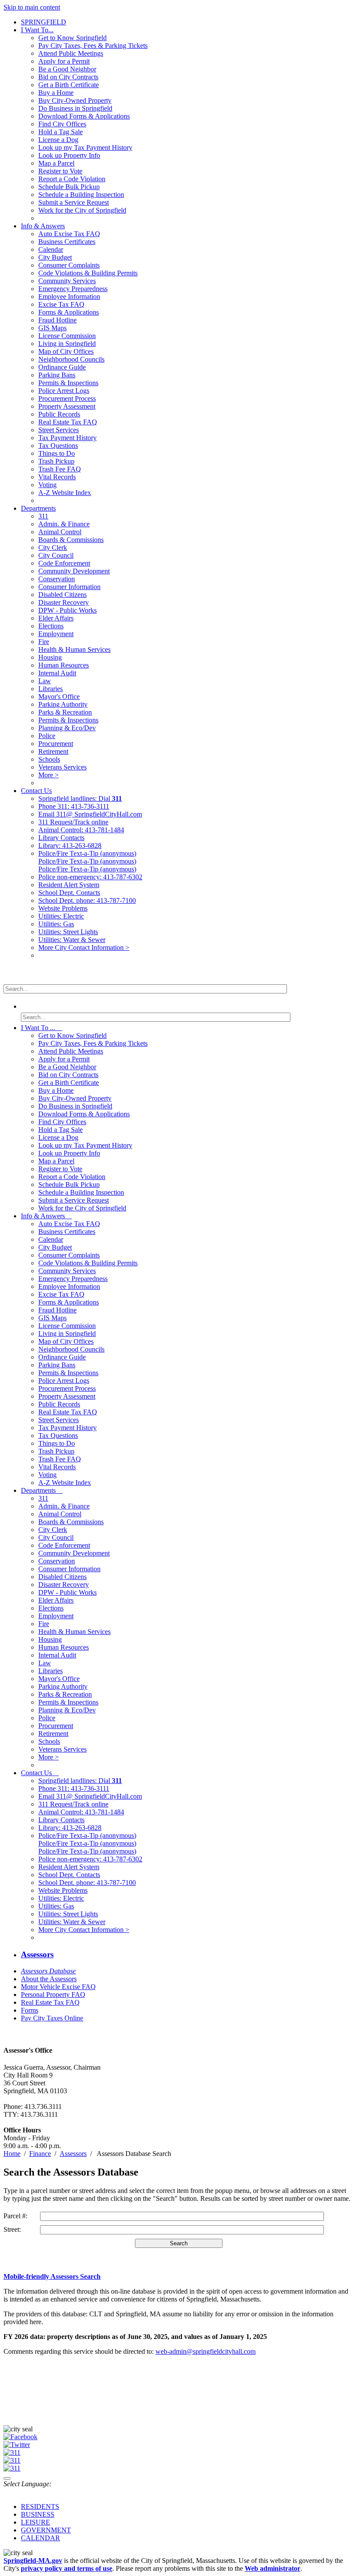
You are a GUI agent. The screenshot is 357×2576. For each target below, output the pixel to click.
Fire (44, 642)
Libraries (51, 689)
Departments (38, 508)
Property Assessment (67, 406)
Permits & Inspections (68, 383)
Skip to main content (32, 7)
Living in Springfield (67, 344)
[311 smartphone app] (12, 2460)
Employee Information (69, 297)
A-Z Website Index (65, 493)
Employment (56, 634)
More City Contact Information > (84, 947)
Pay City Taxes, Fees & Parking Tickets (93, 46)
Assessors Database (48, 1971)
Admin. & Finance (64, 524)
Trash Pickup (56, 461)
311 (43, 516)
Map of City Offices (66, 351)
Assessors (37, 1954)
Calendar (51, 249)
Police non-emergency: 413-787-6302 (90, 877)
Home (12, 2154)
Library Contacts (61, 838)
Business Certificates (67, 242)
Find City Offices (62, 124)
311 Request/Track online (73, 822)
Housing (50, 657)
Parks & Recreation (65, 712)
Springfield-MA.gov (33, 2561)
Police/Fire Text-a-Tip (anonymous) (87, 853)
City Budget (55, 257)
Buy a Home (56, 93)
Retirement (53, 751)
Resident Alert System (69, 885)
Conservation (57, 579)
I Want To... (37, 30)
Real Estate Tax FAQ (68, 422)
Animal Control (60, 532)
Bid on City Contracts (68, 77)
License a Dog (58, 140)
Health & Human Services (74, 649)
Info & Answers (43, 226)
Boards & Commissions (71, 540)
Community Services (67, 281)
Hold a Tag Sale (61, 132)
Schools (49, 759)
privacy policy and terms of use (67, 2568)
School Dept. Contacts (69, 893)
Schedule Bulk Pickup (69, 187)
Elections (51, 626)
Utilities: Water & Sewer (72, 940)
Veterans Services (62, 767)
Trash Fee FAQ (60, 469)
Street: (12, 2229)
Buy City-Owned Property (75, 100)
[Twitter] (17, 2445)
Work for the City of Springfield (82, 210)
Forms (30, 2010)
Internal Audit (57, 673)
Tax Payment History (67, 438)
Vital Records (57, 477)
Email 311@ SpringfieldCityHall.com (90, 814)
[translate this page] (7, 2478)
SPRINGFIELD (44, 22)
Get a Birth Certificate (69, 85)
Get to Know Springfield (72, 38)
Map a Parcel (56, 163)
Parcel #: (15, 2216)
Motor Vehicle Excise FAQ (58, 1987)
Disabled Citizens (62, 595)
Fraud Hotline (57, 320)
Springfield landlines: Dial (80, 798)
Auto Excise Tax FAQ (69, 234)
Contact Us (36, 791)
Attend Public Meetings (71, 53)
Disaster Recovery (64, 602)
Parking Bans (57, 375)
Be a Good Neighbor (67, 69)
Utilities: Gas (56, 924)
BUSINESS (38, 2514)
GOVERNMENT (46, 2530)
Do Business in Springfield (75, 108)
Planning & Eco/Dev (67, 728)
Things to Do (57, 453)
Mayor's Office (59, 697)
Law (45, 681)
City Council (56, 555)
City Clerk (53, 547)
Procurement (56, 744)
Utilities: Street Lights (68, 932)
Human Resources (64, 665)
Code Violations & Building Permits (88, 273)
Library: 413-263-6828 (70, 846)
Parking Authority (63, 704)
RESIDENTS (40, 2507)
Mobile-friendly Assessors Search (52, 2276)
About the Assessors (49, 1979)
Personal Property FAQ (53, 1995)
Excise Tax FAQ (61, 304)
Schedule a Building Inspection (81, 195)
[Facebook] (20, 2437)
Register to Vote (60, 171)
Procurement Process (67, 398)
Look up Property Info (69, 155)
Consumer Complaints (69, 265)
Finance (40, 2154)
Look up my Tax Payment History (85, 147)
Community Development (74, 571)
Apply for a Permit (64, 61)
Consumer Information (69, 587)
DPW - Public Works (67, 610)
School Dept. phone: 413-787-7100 (87, 900)
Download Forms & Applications (84, 116)
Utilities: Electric (61, 916)
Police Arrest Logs (64, 391)
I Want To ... (42, 1028)
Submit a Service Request (74, 202)
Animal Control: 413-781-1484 (81, 830)
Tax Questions (58, 446)
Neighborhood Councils (71, 359)
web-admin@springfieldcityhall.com (205, 2351)
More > (49, 775)
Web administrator (273, 2568)
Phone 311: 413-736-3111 (74, 806)
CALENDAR (40, 2538)
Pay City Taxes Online (52, 2018)
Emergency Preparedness (73, 289)
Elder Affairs (56, 618)
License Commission (67, 336)
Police (47, 736)
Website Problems (63, 908)
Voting (47, 485)
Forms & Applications (69, 312)
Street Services (59, 430)
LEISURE (35, 2522)
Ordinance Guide (62, 367)
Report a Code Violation (72, 179)
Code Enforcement (64, 563)
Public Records (59, 414)
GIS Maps (52, 328)
